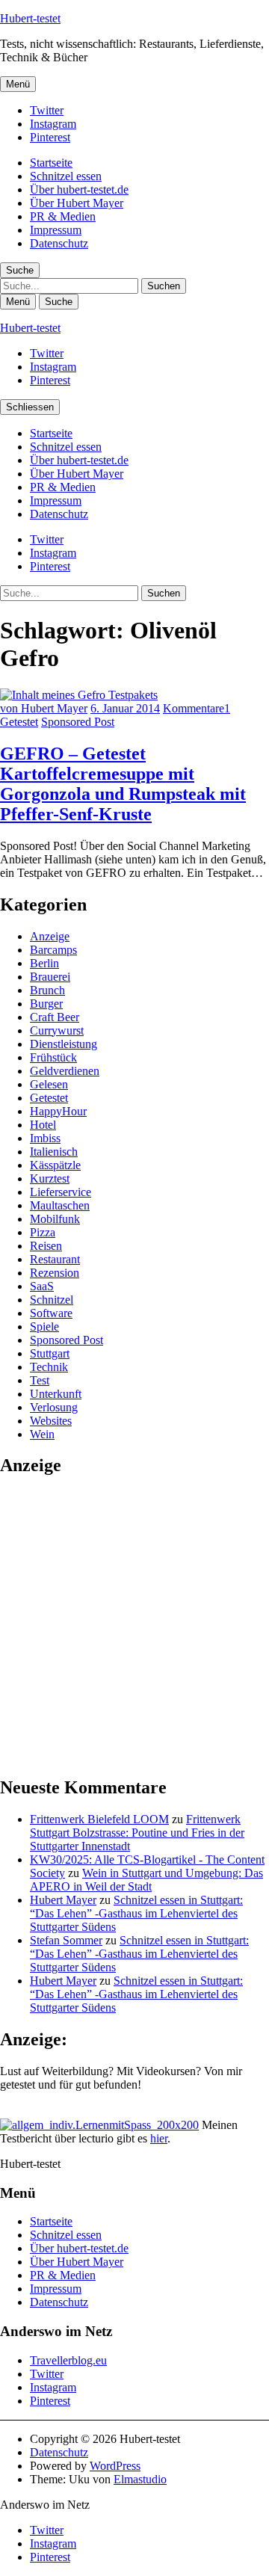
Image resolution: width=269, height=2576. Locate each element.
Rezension (55, 1273)
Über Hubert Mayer (77, 203)
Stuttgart (50, 1353)
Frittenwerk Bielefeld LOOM (99, 1819)
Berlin (44, 963)
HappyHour (58, 1111)
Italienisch (54, 1152)
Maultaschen (60, 1205)
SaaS (42, 1286)
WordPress (115, 2466)
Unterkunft (56, 1394)
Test (40, 1380)
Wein (42, 1434)
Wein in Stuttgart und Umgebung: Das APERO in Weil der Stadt (146, 1880)
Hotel (43, 1125)
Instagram (53, 124)
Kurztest (50, 1178)
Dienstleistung (64, 1044)
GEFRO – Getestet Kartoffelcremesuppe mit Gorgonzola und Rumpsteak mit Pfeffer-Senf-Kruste (123, 784)
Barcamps (53, 950)
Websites (51, 1421)
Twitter (47, 110)
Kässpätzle (55, 1165)
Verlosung (54, 1407)
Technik (49, 1367)
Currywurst (57, 1030)
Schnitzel (52, 1300)
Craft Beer (55, 1017)
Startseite (51, 163)
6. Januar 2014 (125, 708)
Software (51, 1313)
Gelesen (49, 1084)
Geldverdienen (65, 1071)
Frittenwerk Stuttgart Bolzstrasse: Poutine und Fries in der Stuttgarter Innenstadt (137, 1833)
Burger (46, 1004)
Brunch (47, 990)
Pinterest (50, 137)
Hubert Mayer (63, 1900)
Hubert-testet (30, 18)
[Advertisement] (134, 1625)
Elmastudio (140, 2479)
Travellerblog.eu (68, 2360)
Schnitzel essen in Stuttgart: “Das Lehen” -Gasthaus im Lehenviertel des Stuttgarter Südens (136, 1913)
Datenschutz (59, 243)
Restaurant (55, 1259)
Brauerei (50, 977)
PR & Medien (63, 216)
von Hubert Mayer (44, 708)
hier (159, 2138)
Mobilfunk (55, 1219)
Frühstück (53, 1057)
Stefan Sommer (66, 1940)
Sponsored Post (78, 722)
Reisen (46, 1246)
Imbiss (45, 1138)
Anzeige (50, 936)
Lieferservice (61, 1192)
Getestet (19, 722)
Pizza (43, 1232)
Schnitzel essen (66, 176)
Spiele (44, 1326)
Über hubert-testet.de (79, 189)
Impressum (56, 230)
